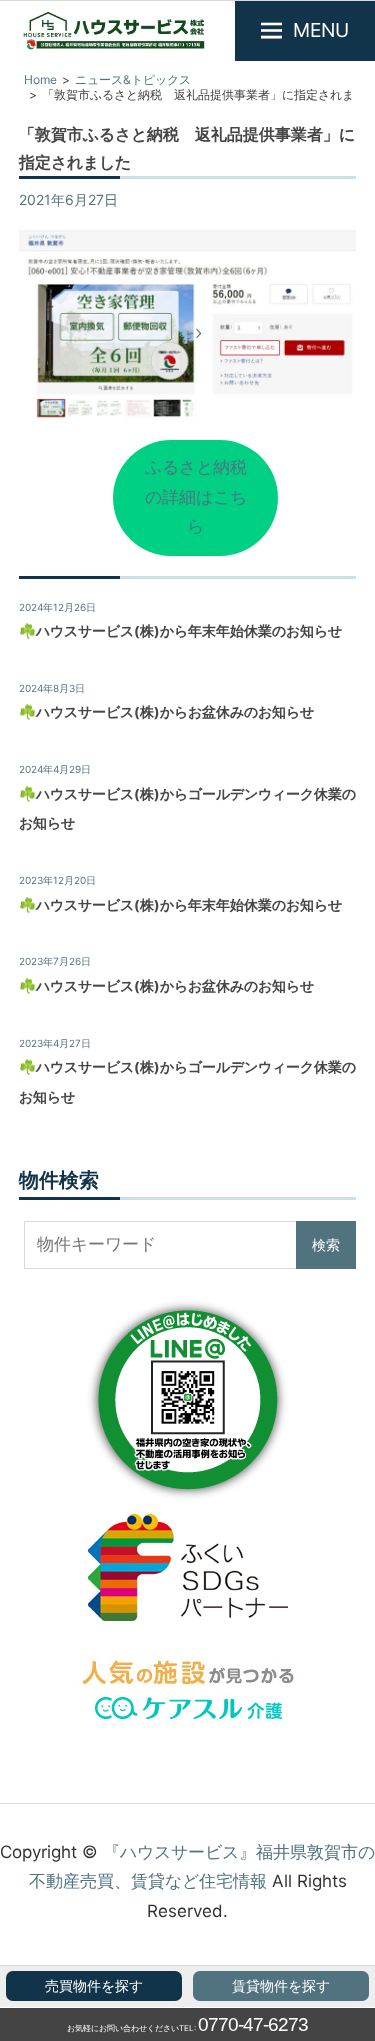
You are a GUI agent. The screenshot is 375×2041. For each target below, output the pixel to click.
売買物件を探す (94, 1986)
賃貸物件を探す (281, 1986)
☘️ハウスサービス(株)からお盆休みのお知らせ (166, 712)
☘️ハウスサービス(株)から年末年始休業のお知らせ (180, 631)
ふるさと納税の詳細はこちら (196, 497)
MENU (321, 30)
